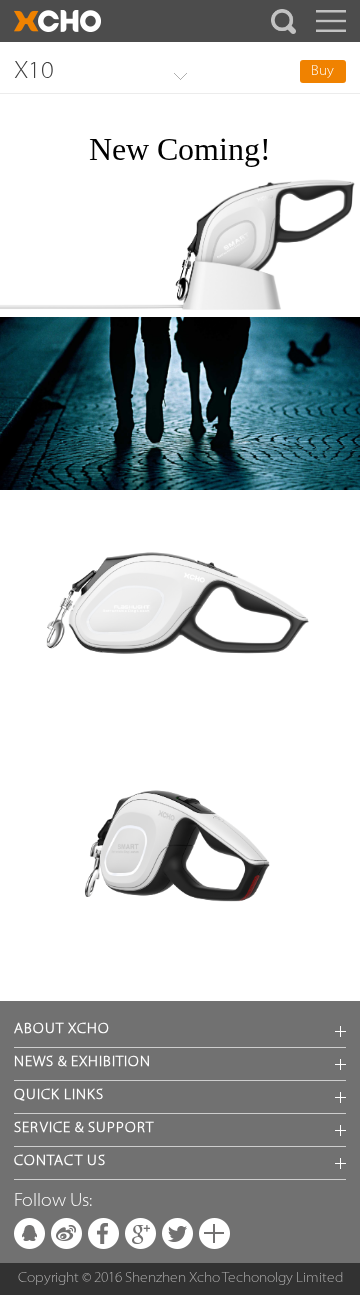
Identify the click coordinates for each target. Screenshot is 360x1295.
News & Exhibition (82, 1062)
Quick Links (59, 1095)
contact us (60, 1161)
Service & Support (84, 1128)
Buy (322, 71)
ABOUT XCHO (62, 1029)
